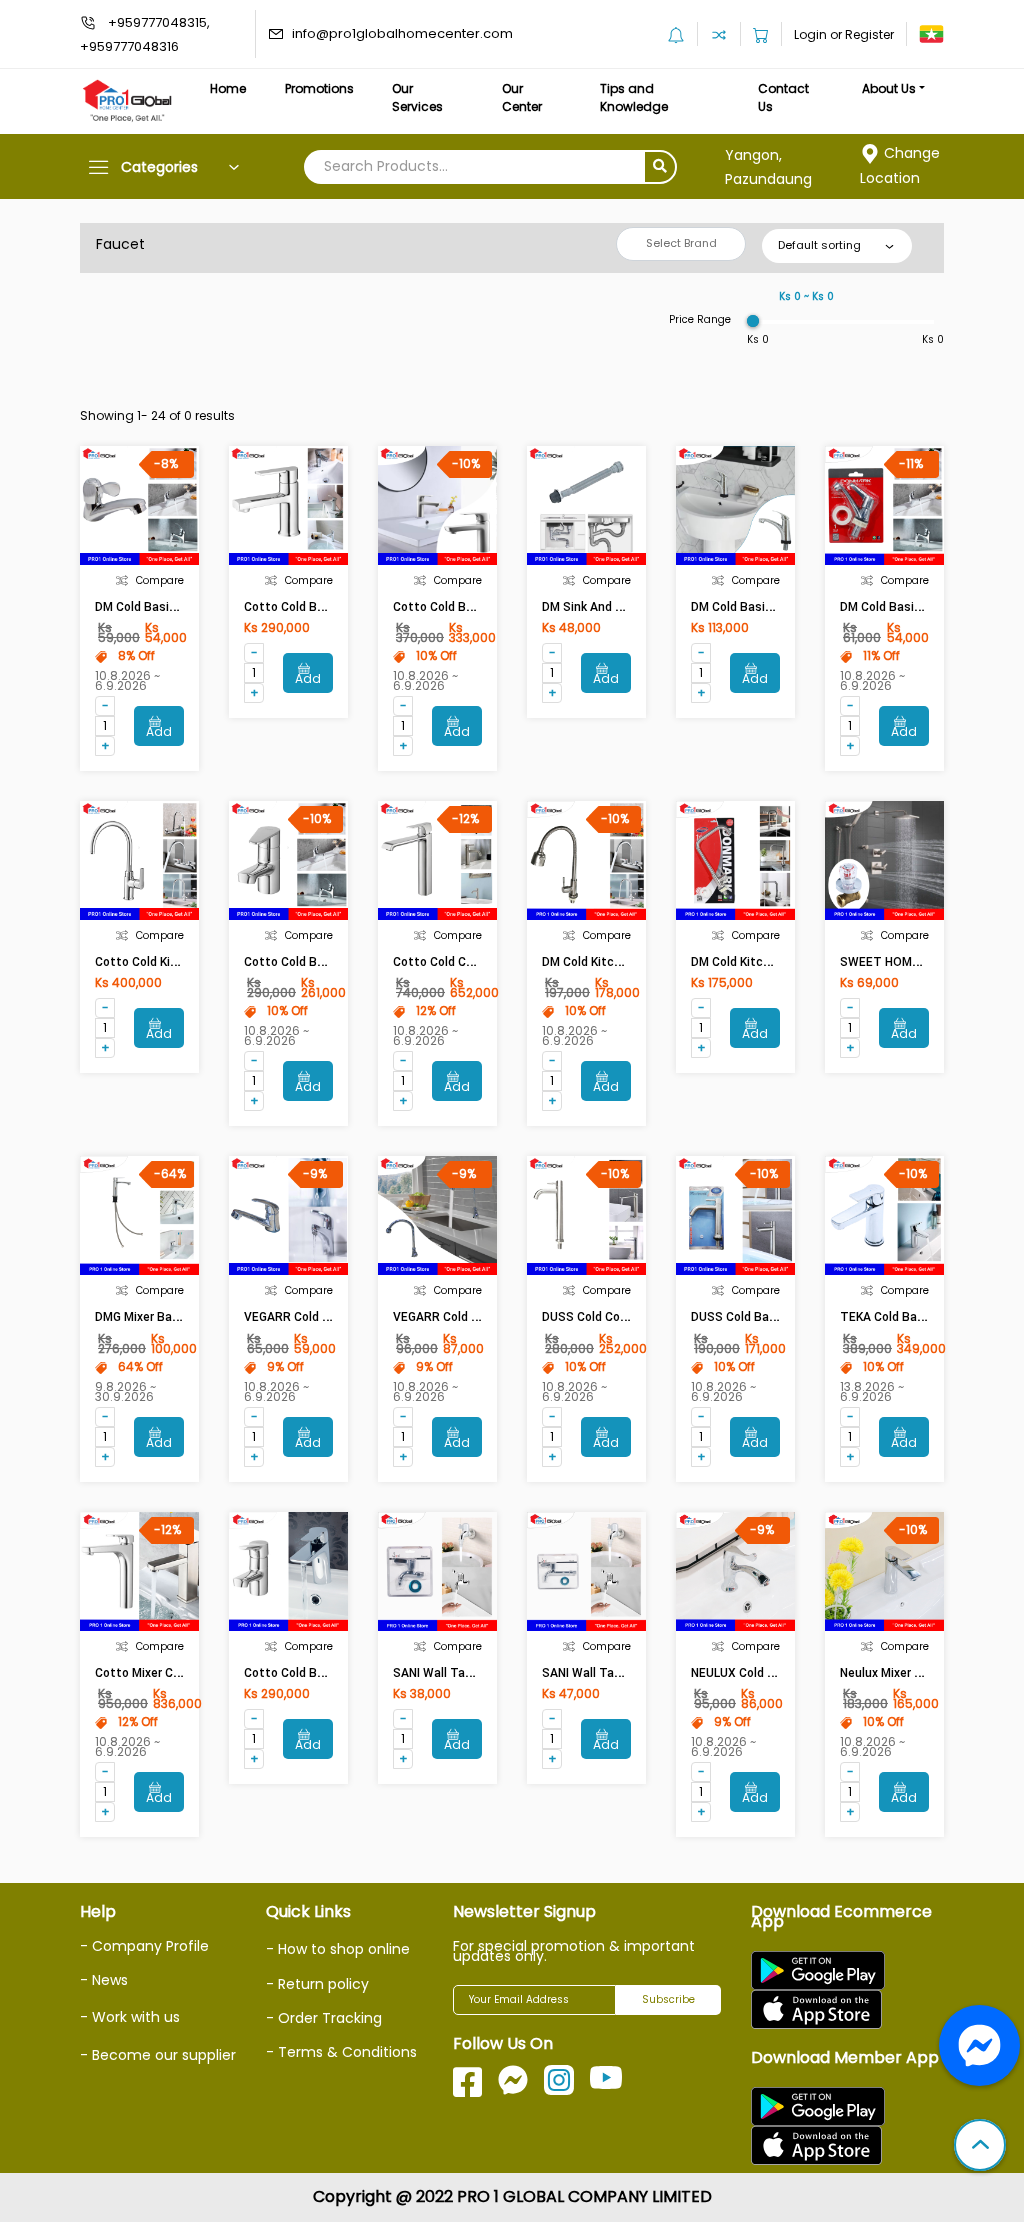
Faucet (120, 244)
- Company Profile (144, 1946)
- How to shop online (338, 1949)
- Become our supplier (158, 2055)
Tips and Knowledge (634, 97)
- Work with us (130, 2017)
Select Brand (681, 243)
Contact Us (783, 97)
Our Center (522, 97)
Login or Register (844, 34)
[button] (980, 2147)
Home (228, 88)
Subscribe (668, 1999)
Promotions (319, 88)
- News (104, 1980)
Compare (160, 580)
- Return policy (317, 1984)
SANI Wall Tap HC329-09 (611, 1673)
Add (159, 731)
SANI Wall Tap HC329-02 (462, 1673)
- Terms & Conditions (341, 2052)
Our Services (417, 97)
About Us (889, 88)
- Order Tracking (324, 2018)
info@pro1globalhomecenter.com (402, 33)
